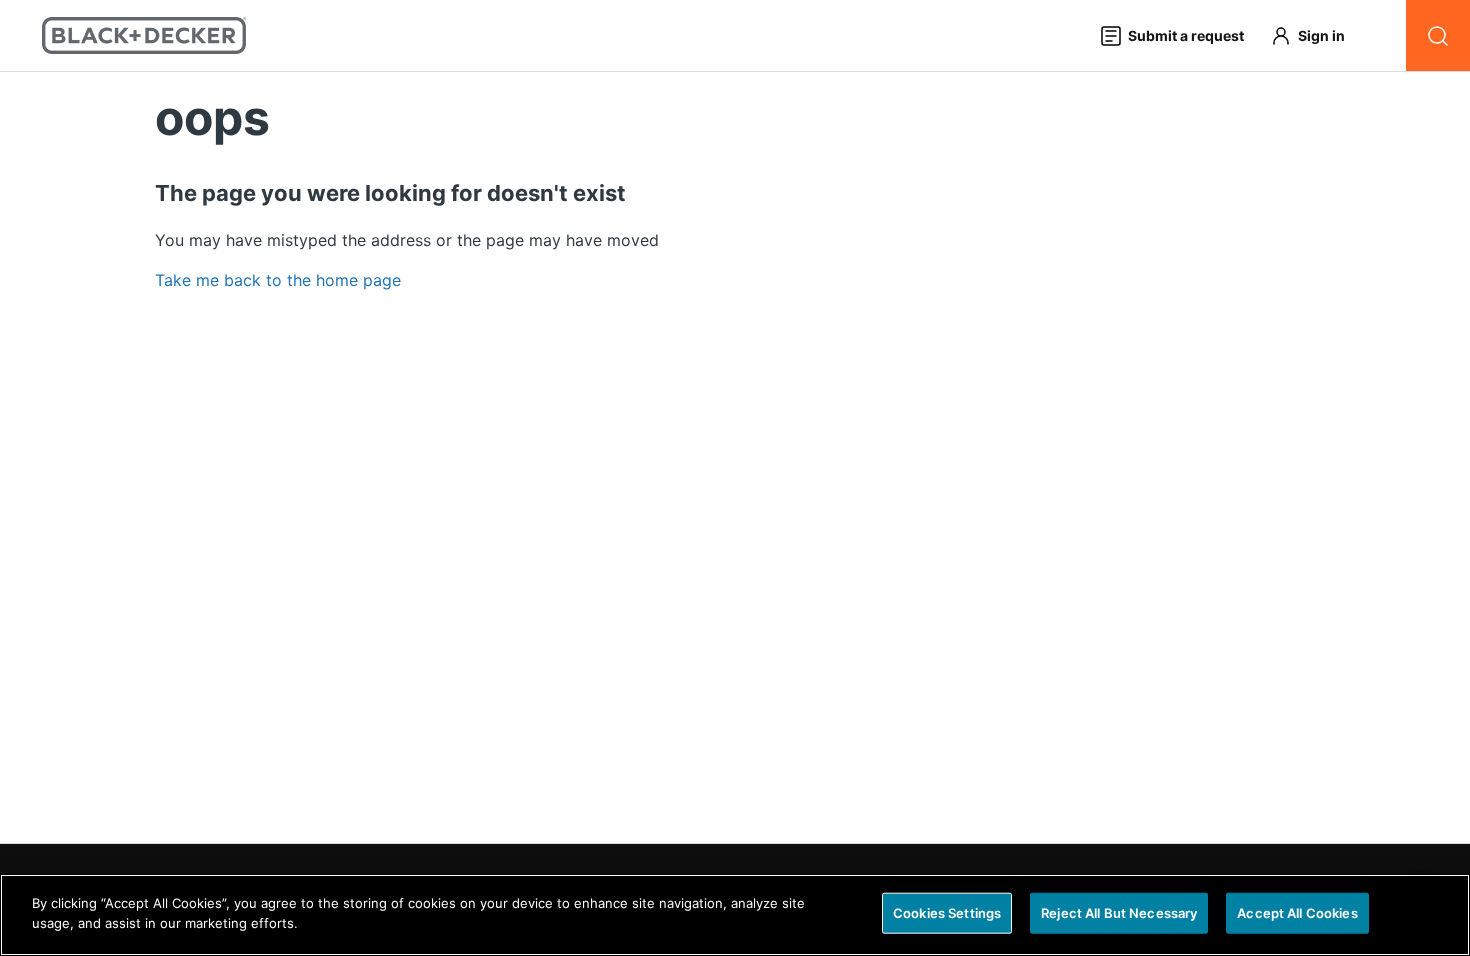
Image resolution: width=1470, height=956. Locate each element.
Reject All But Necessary (1119, 913)
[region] (735, 915)
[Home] (144, 35)
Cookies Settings (947, 913)
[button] (1317, 35)
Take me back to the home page (278, 280)
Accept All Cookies (1297, 913)
